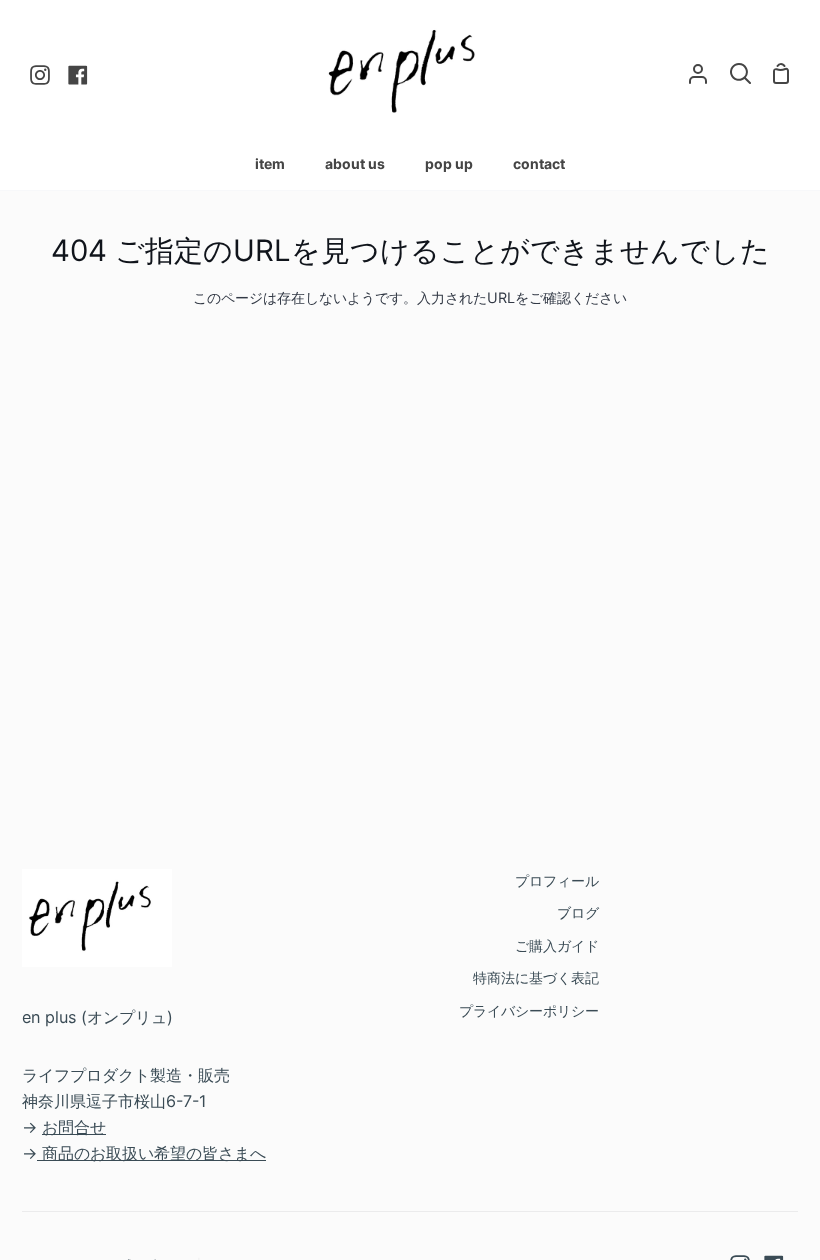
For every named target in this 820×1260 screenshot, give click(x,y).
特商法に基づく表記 (536, 977)
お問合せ (74, 1127)
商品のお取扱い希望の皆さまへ (154, 1153)
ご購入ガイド (557, 945)
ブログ (578, 912)
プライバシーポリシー (529, 1010)
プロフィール (557, 880)
